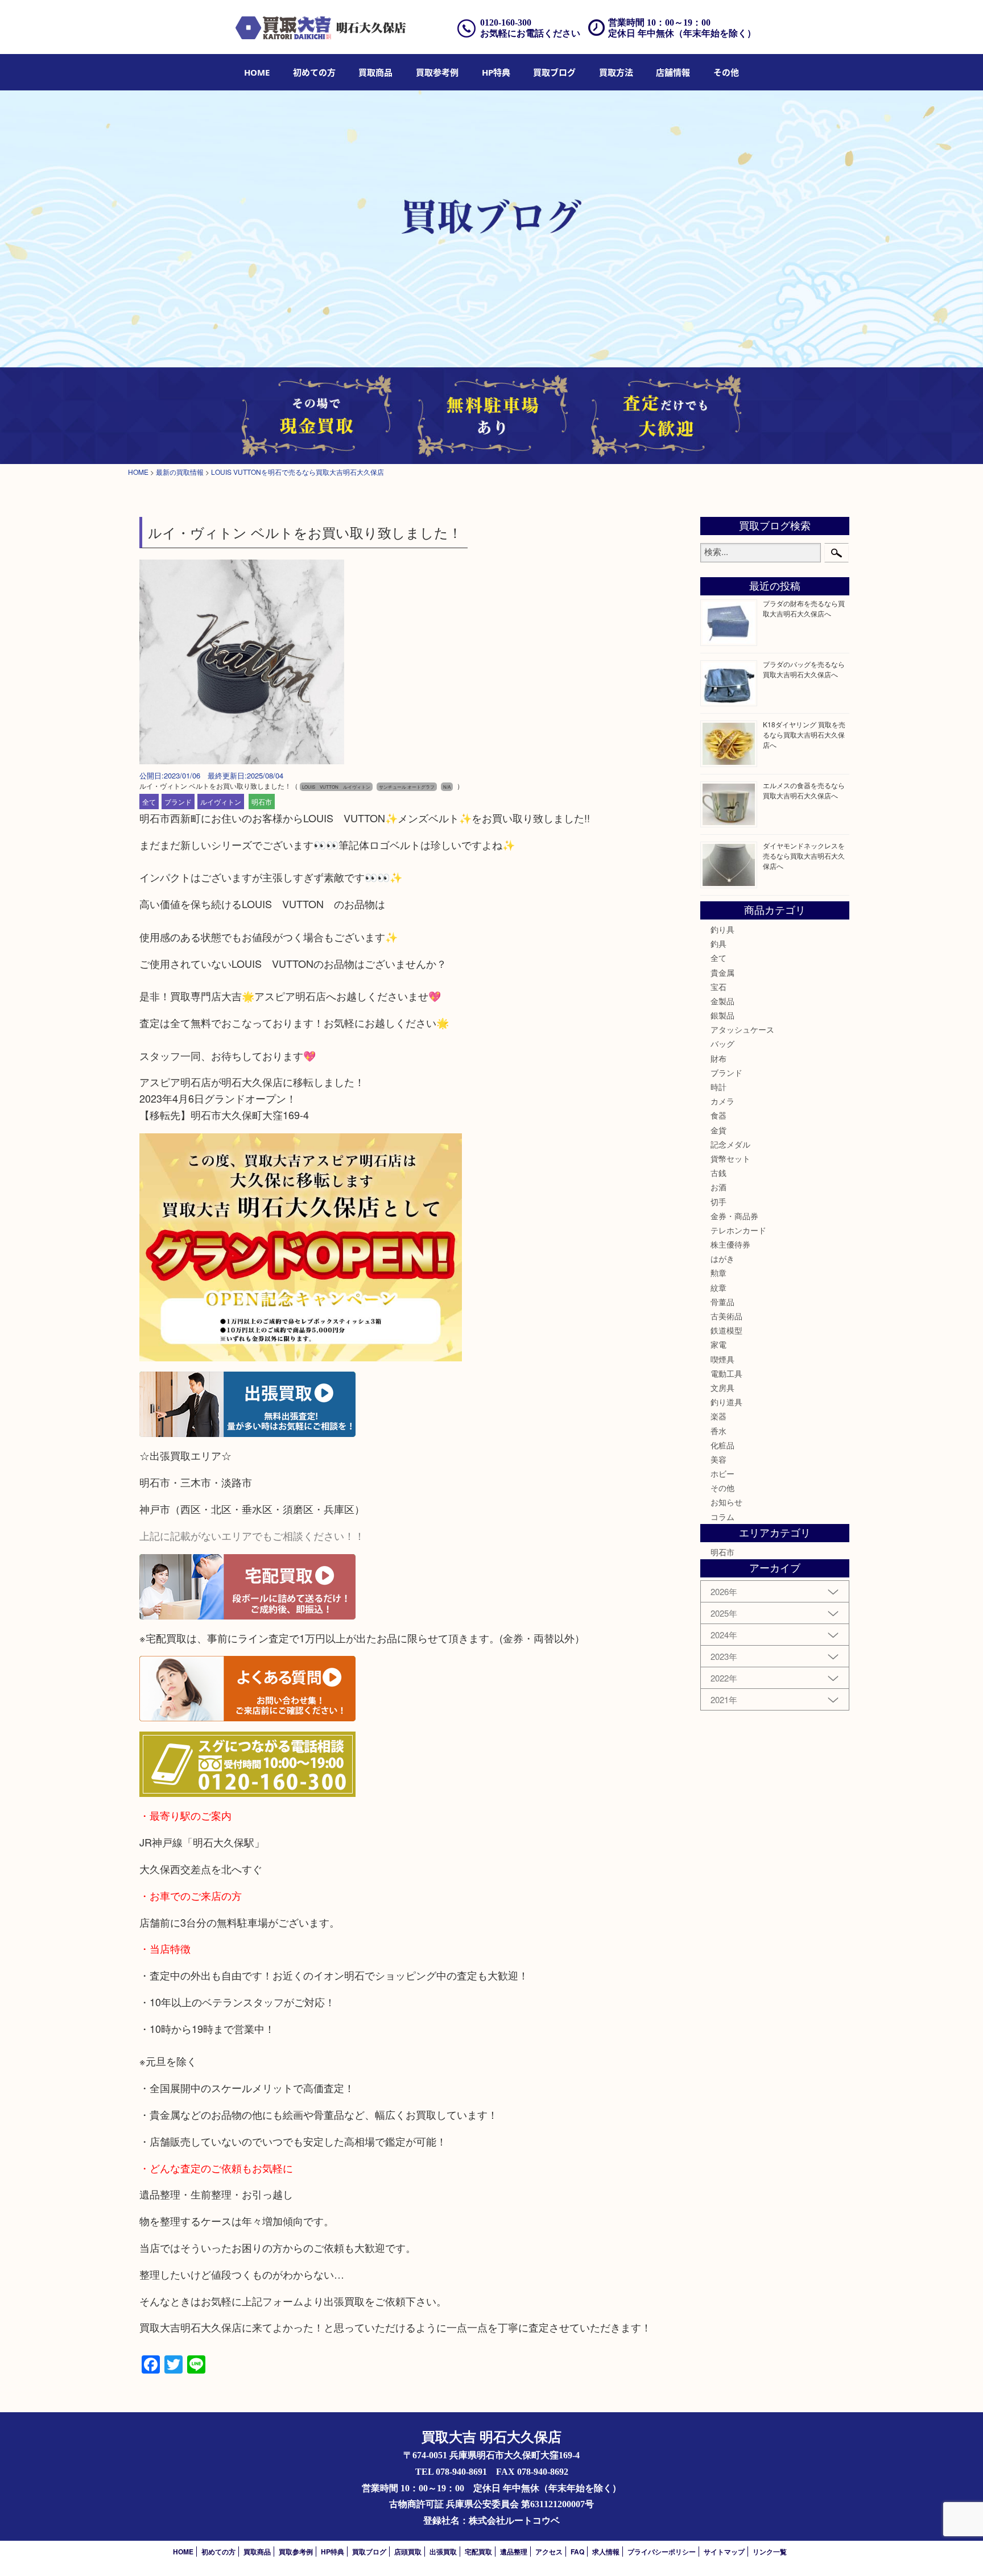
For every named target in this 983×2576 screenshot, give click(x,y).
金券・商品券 (734, 1216)
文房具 (722, 1388)
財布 (718, 1058)
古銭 (718, 1173)
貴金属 (722, 972)
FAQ (577, 2552)
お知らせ (726, 1502)
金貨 (718, 1130)
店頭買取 (408, 2552)
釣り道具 (726, 1402)
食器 (718, 1115)
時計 (718, 1087)
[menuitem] (257, 72)
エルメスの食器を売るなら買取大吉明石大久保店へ (804, 790)
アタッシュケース (742, 1029)
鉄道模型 (726, 1330)
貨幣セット (730, 1158)
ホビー (722, 1473)
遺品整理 (514, 2552)
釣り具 (722, 929)
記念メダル (730, 1144)
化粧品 (722, 1445)
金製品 (722, 1001)
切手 (718, 1202)
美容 (718, 1459)
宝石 (718, 987)
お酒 (718, 1187)
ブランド (178, 802)
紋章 (718, 1287)
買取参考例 (437, 72)
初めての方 (314, 72)
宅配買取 (478, 2552)
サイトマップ (724, 2552)
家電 (718, 1344)
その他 (722, 1488)
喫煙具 (722, 1359)
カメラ (722, 1101)
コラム (722, 1517)
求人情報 (606, 2552)
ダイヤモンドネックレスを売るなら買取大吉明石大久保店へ (804, 856)
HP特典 (496, 72)
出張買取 (443, 2552)
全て (149, 802)
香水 (718, 1431)
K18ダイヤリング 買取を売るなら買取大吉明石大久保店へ (804, 734)
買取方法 (616, 72)
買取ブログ (554, 72)
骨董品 (722, 1302)
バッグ (722, 1043)
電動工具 (726, 1373)
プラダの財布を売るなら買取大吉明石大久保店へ (804, 608)
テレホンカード (738, 1230)
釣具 (718, 943)
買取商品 (375, 72)
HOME (257, 72)
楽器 (718, 1416)
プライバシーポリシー (662, 2552)
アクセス (549, 2552)
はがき (722, 1258)
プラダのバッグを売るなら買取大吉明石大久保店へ (804, 669)
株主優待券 (730, 1244)
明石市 (262, 802)
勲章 (718, 1273)
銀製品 (722, 1015)
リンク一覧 (770, 2552)
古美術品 (726, 1316)
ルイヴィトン (221, 802)
